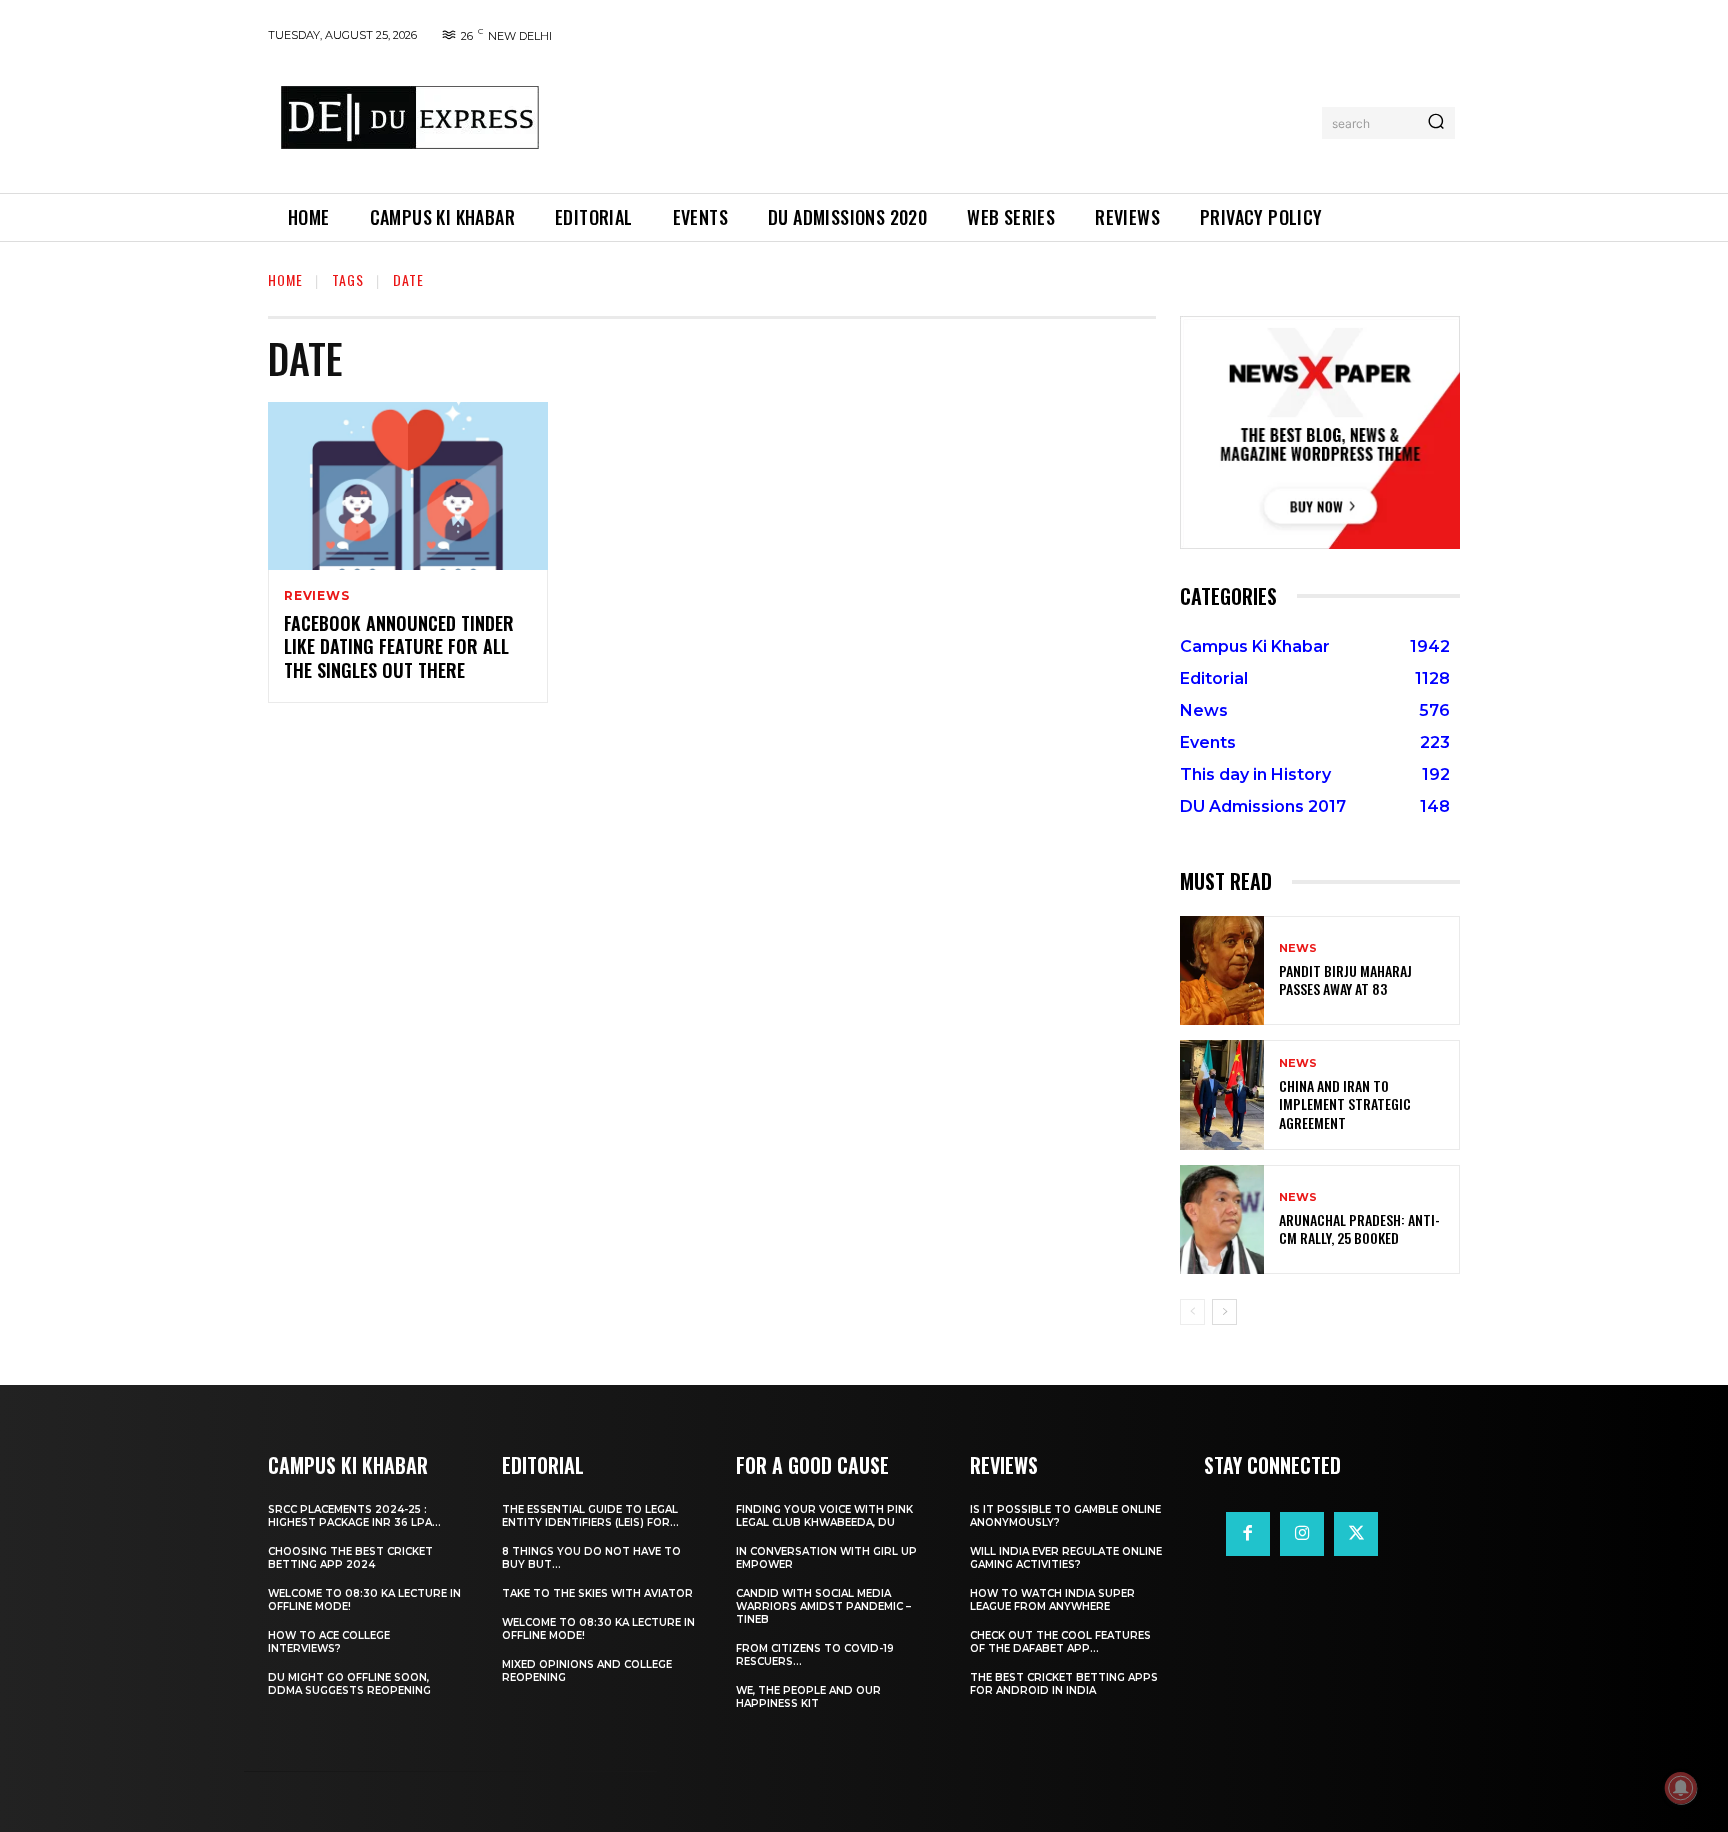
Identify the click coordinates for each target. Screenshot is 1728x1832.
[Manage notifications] (1681, 1788)
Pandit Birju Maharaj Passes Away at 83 (1345, 979)
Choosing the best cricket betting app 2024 (350, 1558)
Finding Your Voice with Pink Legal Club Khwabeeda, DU (824, 1516)
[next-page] (1224, 1312)
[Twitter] (1356, 1534)
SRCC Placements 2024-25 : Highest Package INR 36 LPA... (354, 1516)
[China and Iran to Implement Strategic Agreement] (1222, 1094)
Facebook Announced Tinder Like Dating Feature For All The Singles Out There (399, 646)
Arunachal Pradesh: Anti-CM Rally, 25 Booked (1359, 1228)
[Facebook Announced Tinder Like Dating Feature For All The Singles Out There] (408, 486)
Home (285, 279)
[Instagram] (1302, 1534)
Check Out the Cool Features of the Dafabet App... (1060, 1642)
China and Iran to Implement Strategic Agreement (1345, 1103)
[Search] (1436, 123)
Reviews (317, 596)
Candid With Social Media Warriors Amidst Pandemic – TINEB (823, 1606)
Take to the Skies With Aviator (597, 1593)
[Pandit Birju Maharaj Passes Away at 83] (1222, 970)
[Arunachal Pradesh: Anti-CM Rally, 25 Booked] (1222, 1219)
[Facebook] (1248, 1534)
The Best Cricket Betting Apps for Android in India (1064, 1684)
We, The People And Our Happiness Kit (808, 1697)
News (1298, 948)
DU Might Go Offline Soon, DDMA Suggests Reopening (349, 1684)
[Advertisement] (937, 119)
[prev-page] (1192, 1312)
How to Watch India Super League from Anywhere (1052, 1600)
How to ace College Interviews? (329, 1642)
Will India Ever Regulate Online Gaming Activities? (1066, 1558)
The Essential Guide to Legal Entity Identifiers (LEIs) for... (590, 1516)
